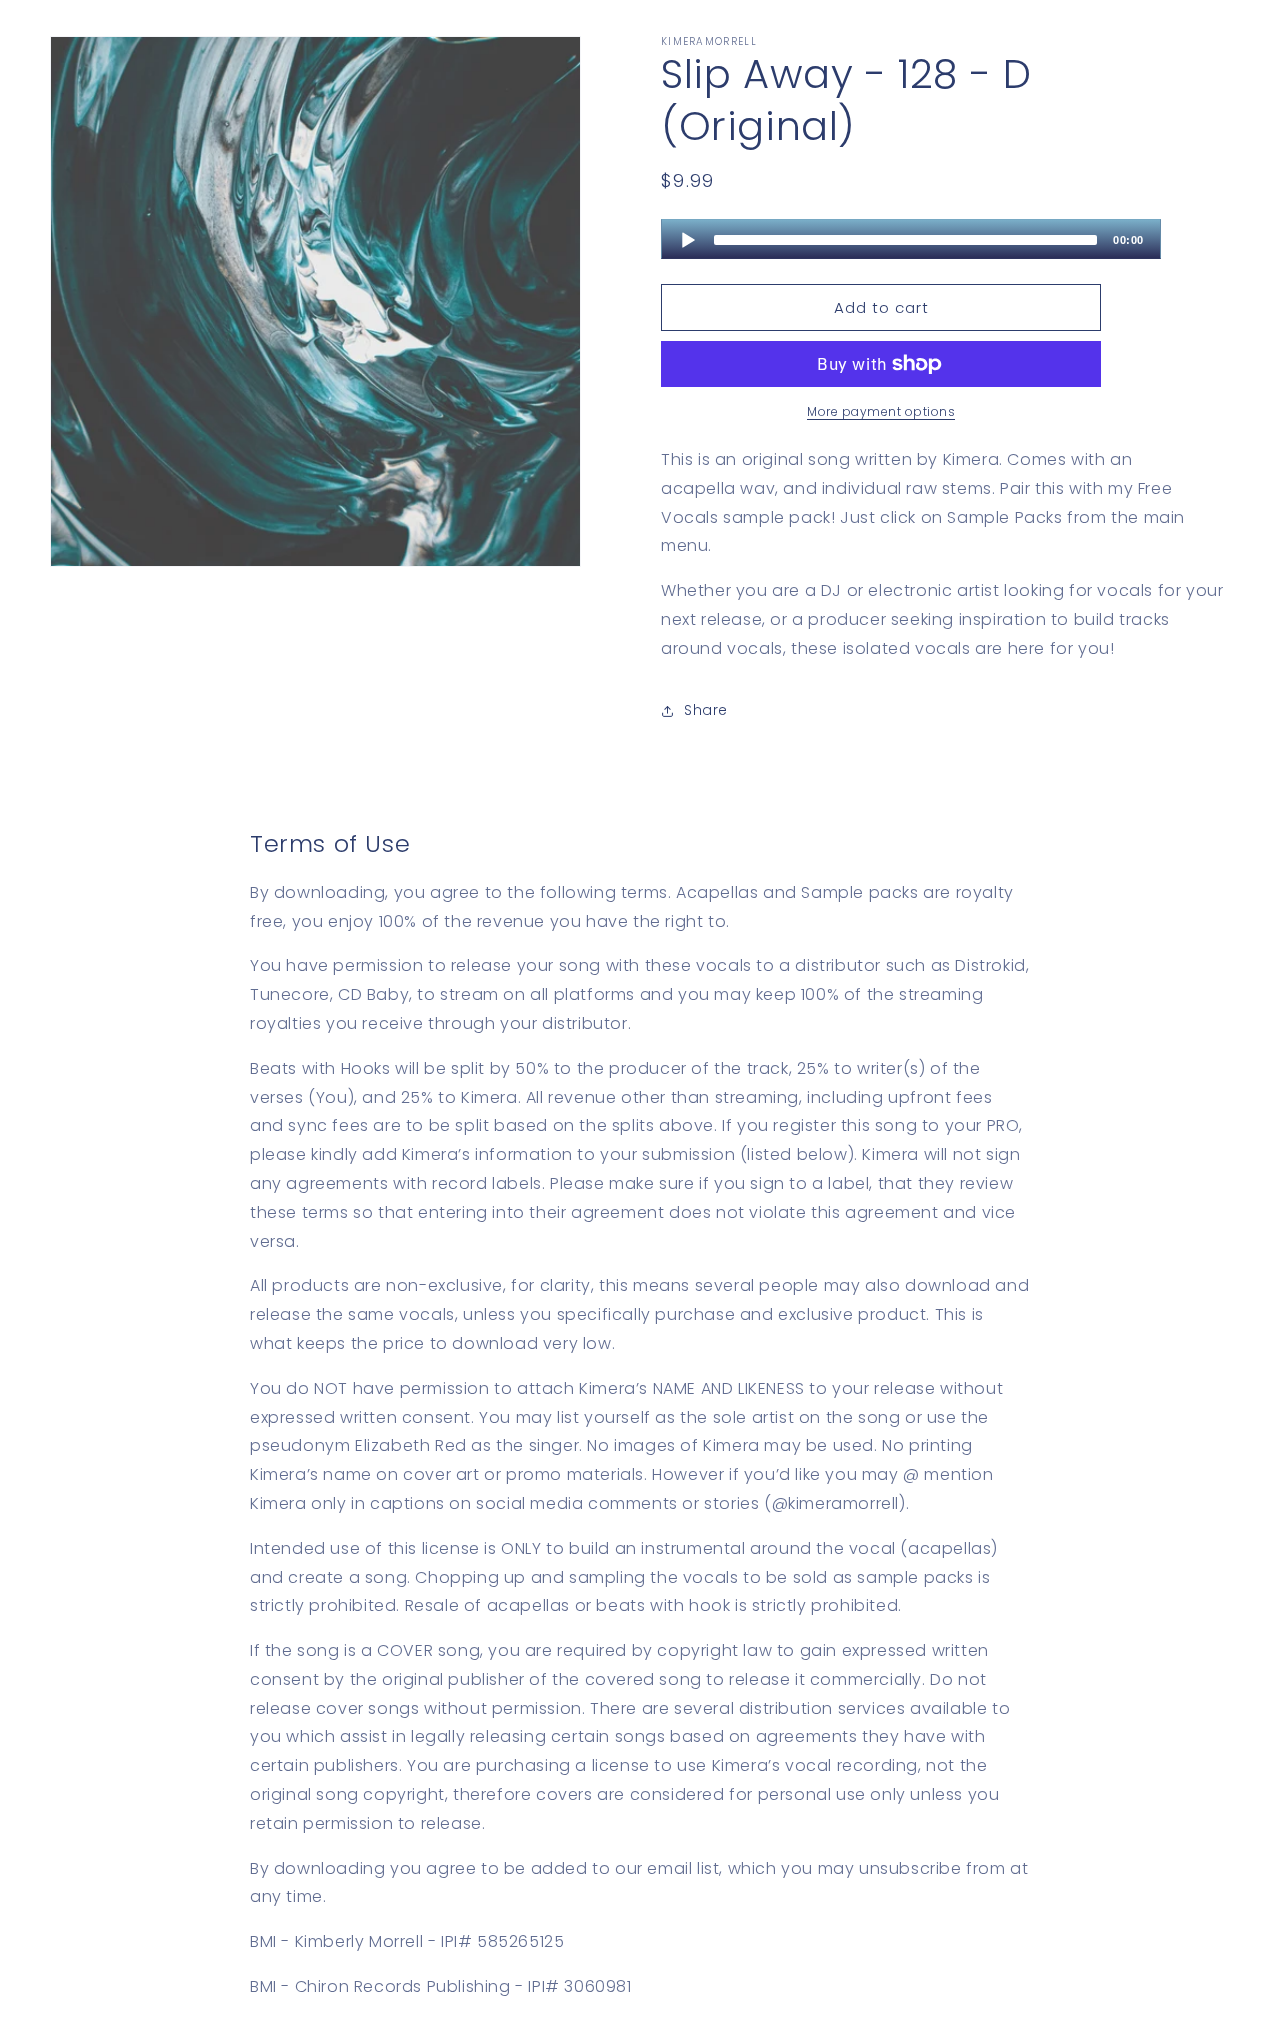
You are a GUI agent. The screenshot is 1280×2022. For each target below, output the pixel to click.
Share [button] (706, 710)
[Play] (688, 240)
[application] (911, 239)
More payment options (881, 411)
